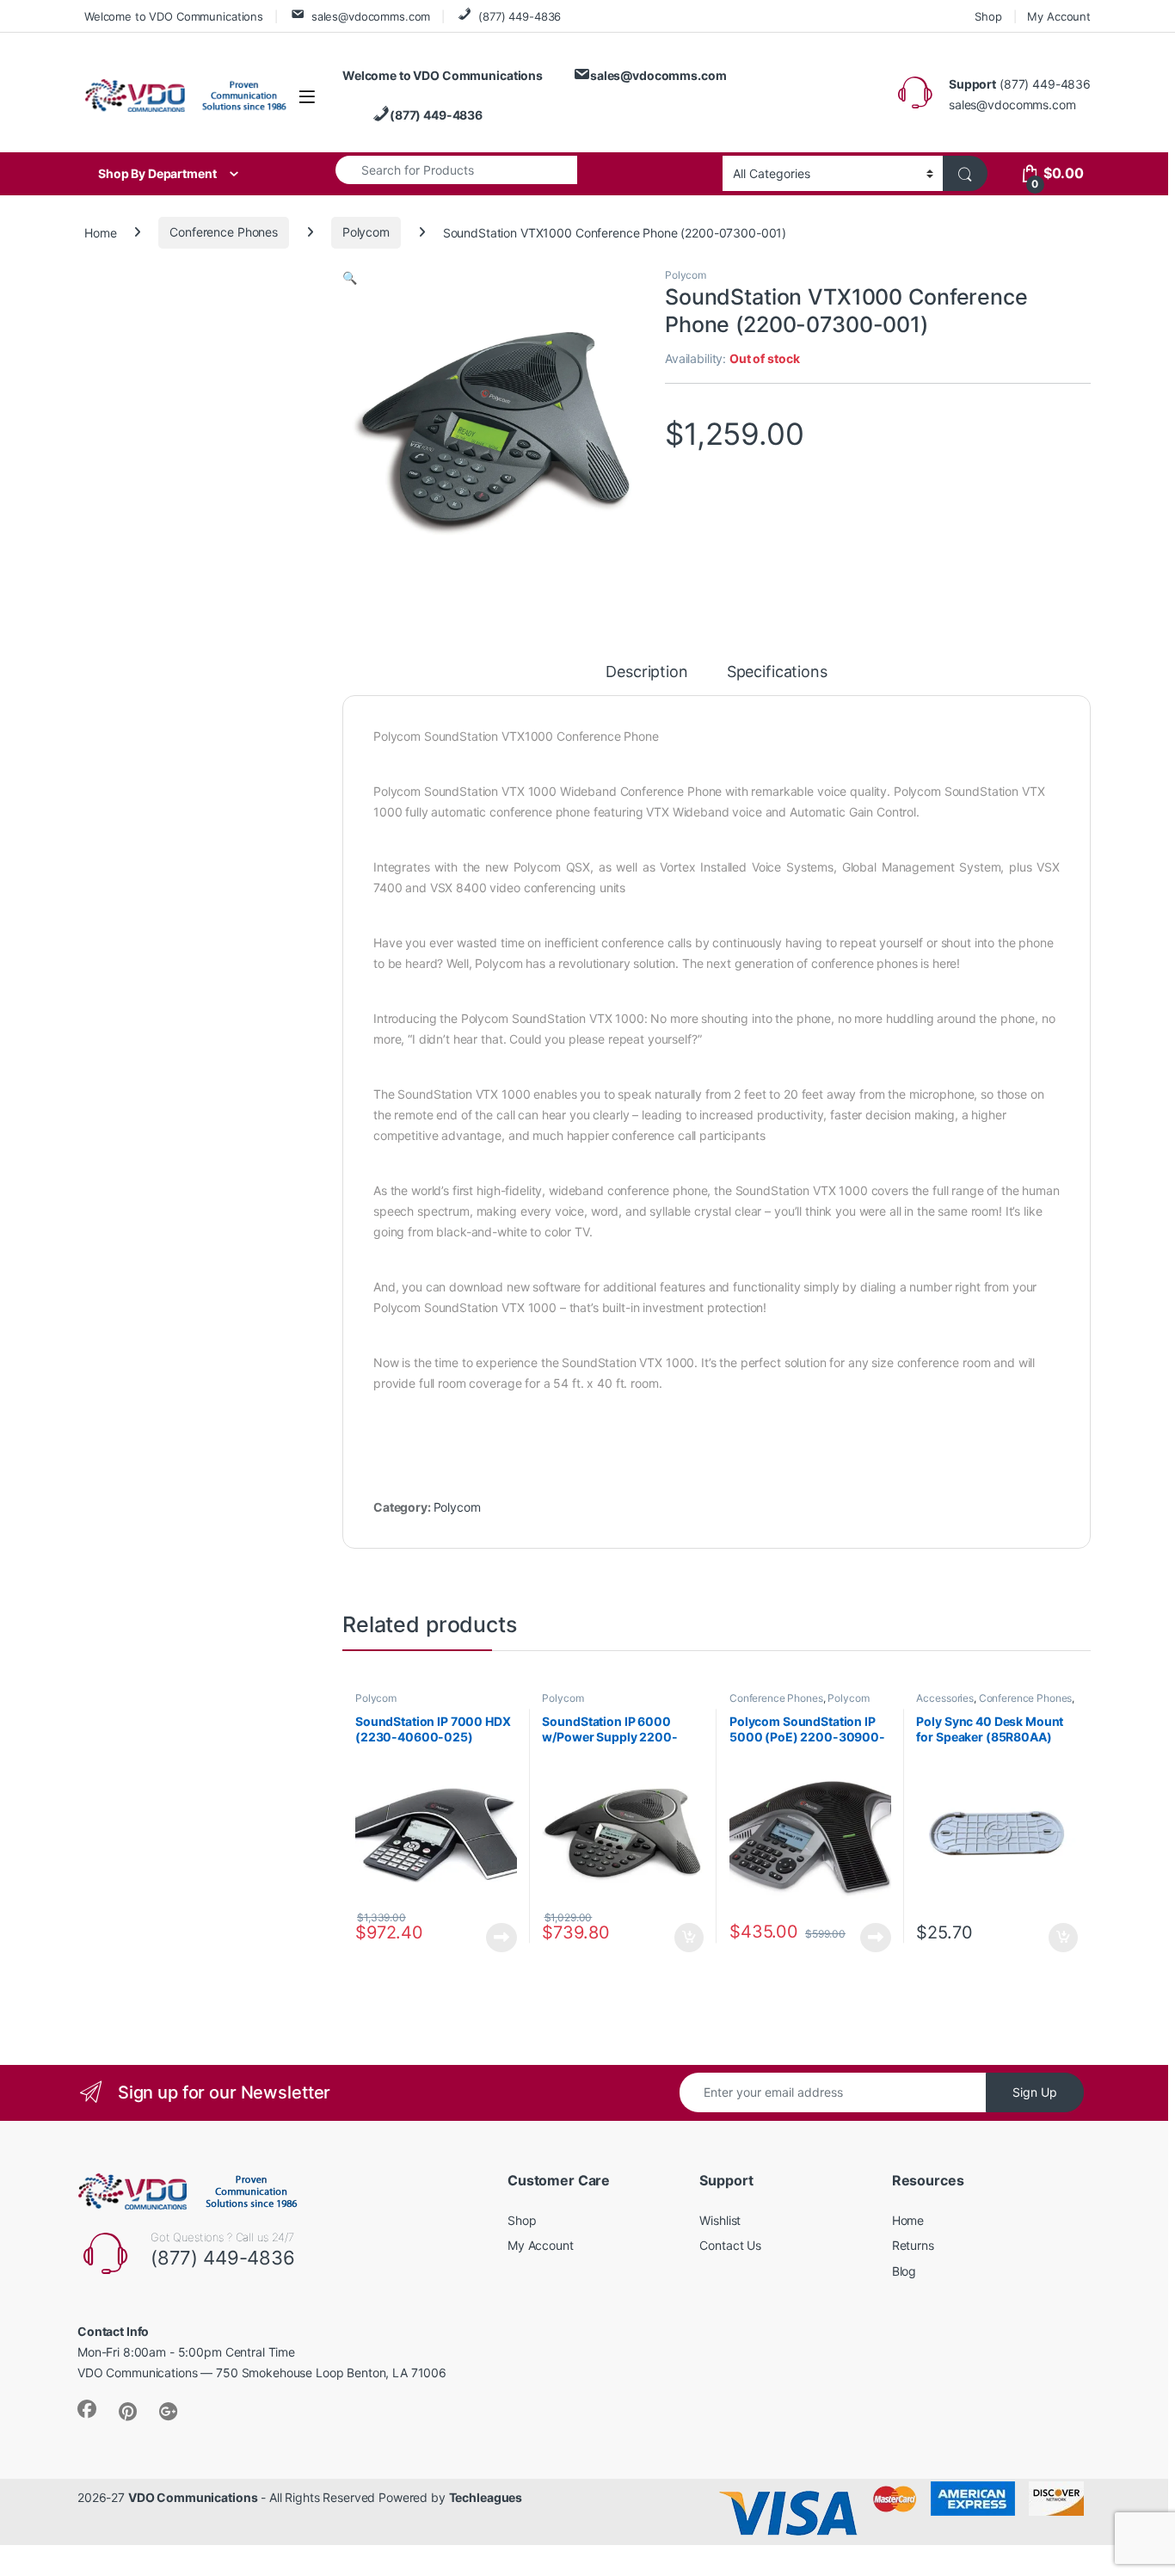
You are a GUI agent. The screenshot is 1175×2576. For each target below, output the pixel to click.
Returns (913, 2245)
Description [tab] (646, 672)
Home (100, 232)
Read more (501, 1938)
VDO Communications (193, 2497)
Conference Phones (224, 232)
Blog (904, 2271)
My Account (1059, 16)
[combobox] (456, 169)
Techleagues (486, 2497)
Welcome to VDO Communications (174, 16)
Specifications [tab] (777, 672)
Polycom (366, 232)
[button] (350, 277)
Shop (988, 16)
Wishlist (720, 2220)
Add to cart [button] (689, 1938)
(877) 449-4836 (520, 16)
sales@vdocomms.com (371, 16)
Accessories (944, 1698)
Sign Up (1035, 2092)
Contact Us (730, 2245)
